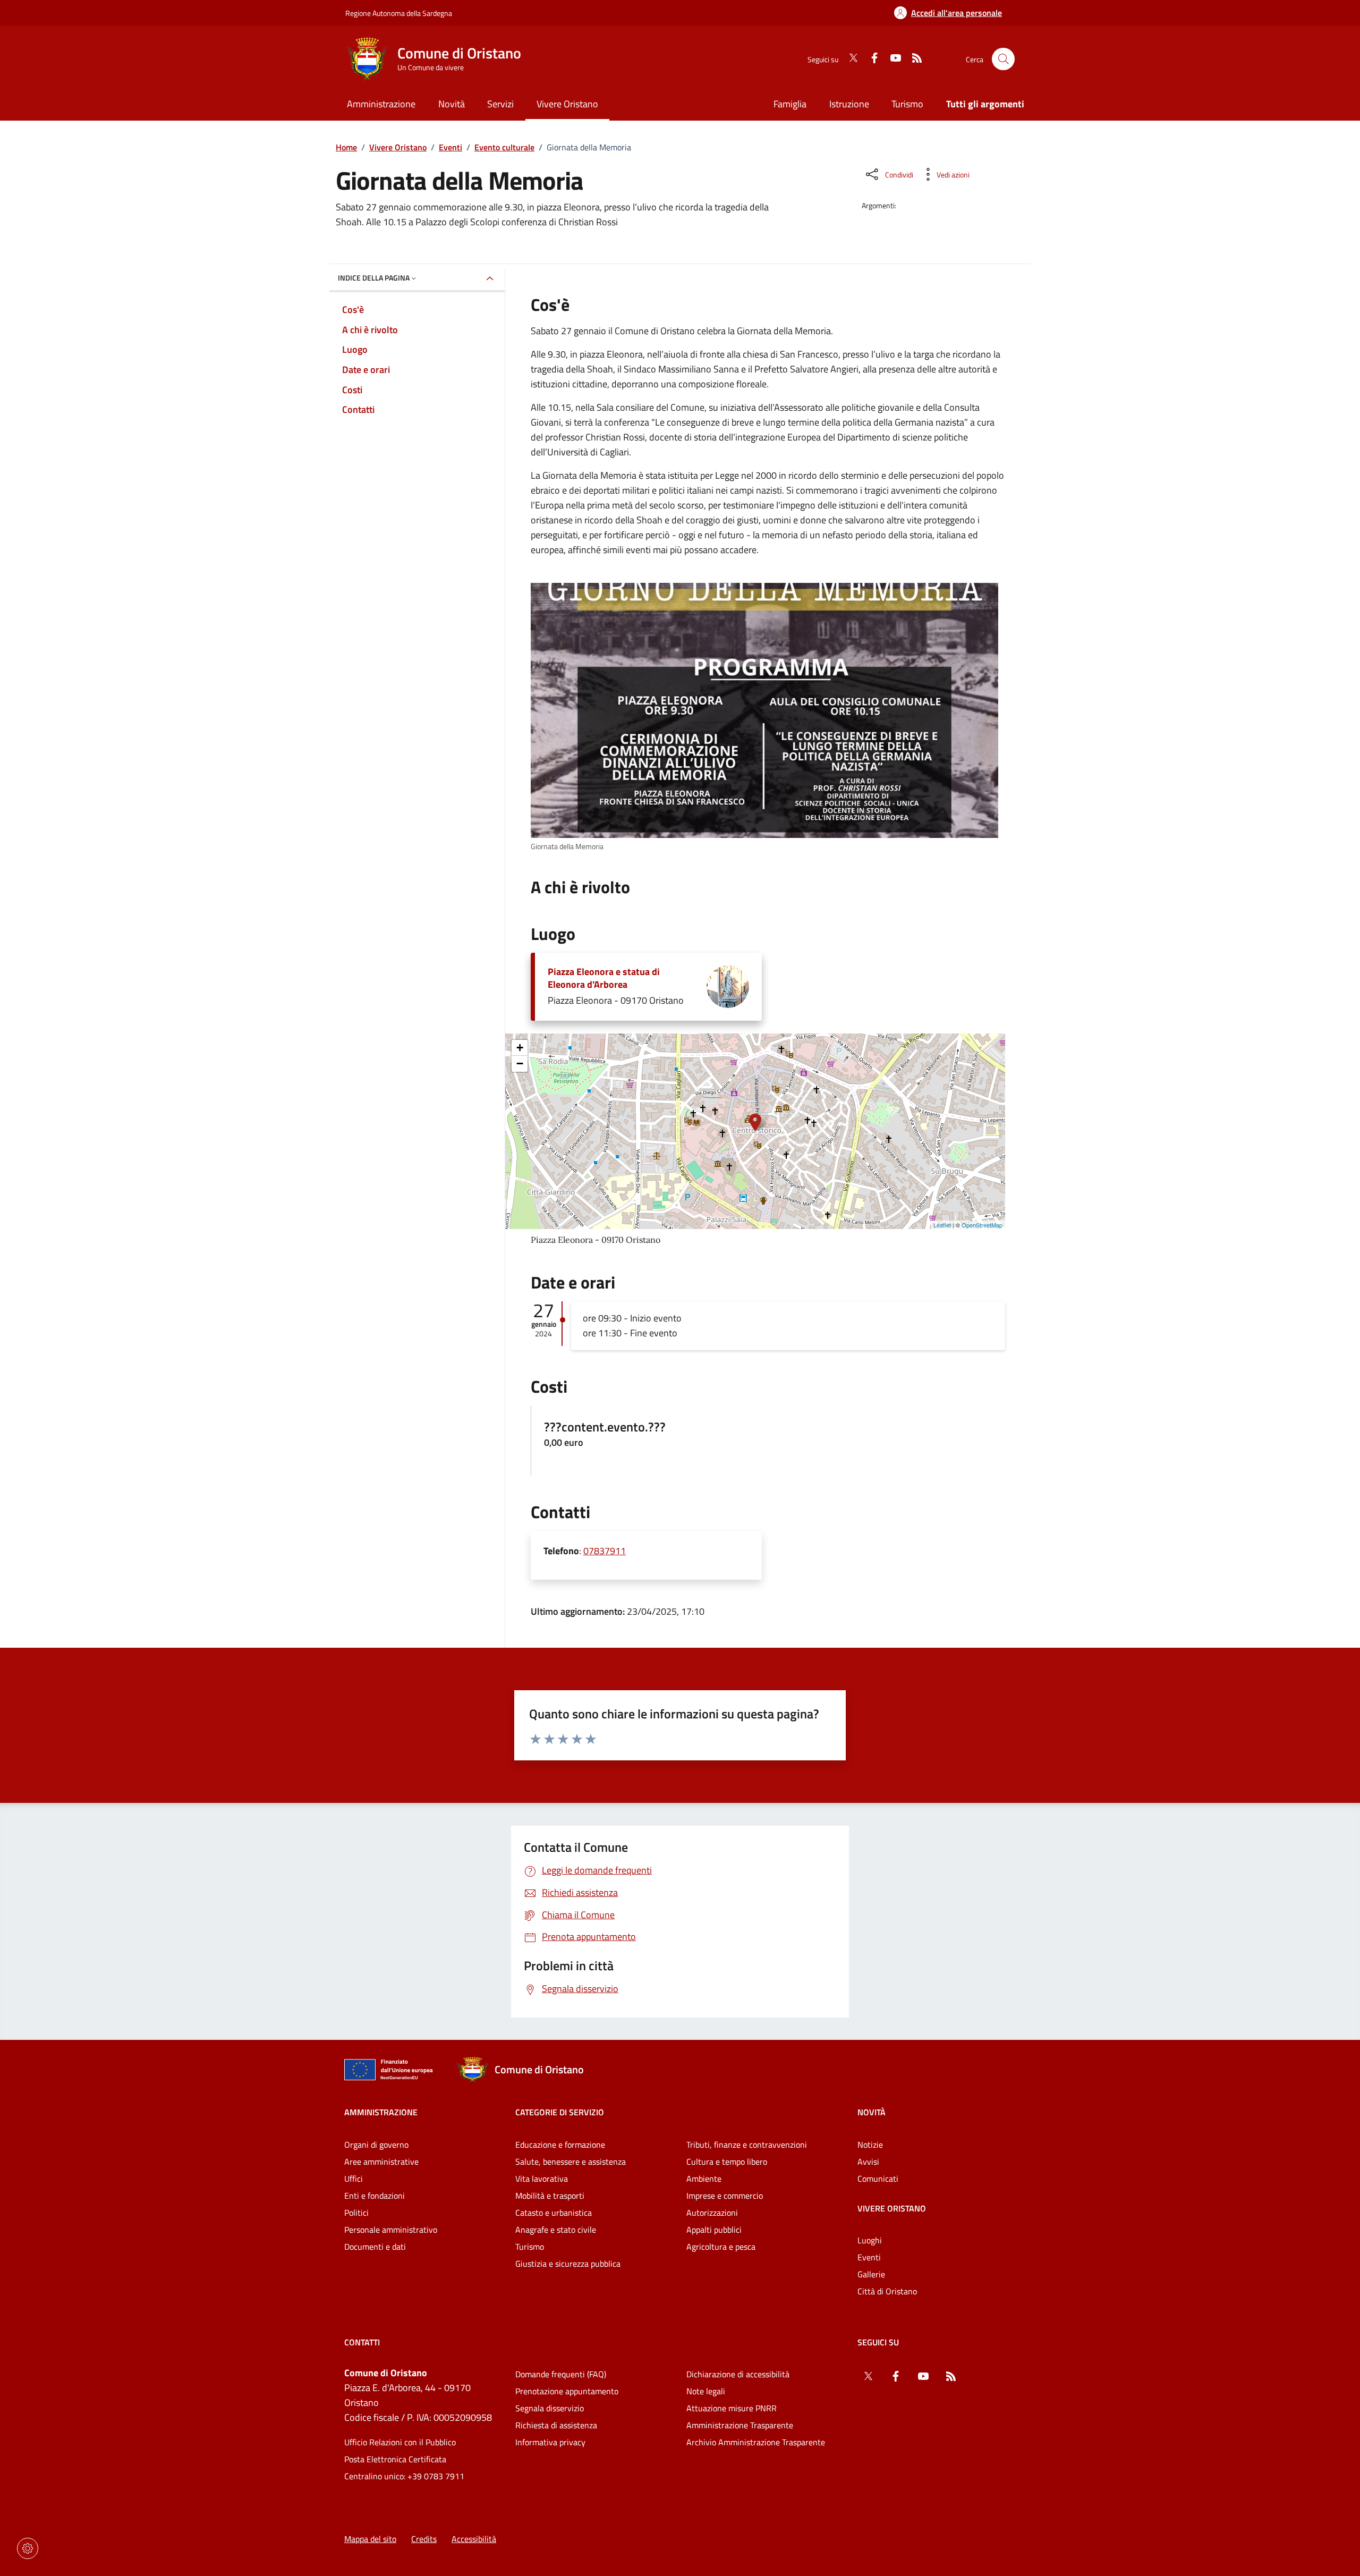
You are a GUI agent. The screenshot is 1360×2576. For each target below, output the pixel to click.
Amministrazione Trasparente (740, 2425)
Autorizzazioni (712, 2213)
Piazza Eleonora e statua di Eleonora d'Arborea (604, 978)
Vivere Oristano (398, 147)
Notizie (870, 2145)
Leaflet (942, 1225)
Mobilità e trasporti (550, 2196)
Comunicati (878, 2179)
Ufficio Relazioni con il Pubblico (400, 2442)
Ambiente (704, 2179)
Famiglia (790, 104)
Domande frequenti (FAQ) (561, 2374)
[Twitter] (849, 59)
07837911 (605, 1551)
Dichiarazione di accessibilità (738, 2374)
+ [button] (520, 1048)
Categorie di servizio (560, 2112)
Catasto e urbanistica (554, 2213)
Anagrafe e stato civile (556, 2230)
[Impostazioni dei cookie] (28, 2548)
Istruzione (849, 104)
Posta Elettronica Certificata (395, 2459)
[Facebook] (870, 59)
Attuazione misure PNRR (732, 2408)
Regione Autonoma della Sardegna (399, 13)
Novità (872, 2112)
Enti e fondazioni (375, 2196)
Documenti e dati (375, 2247)
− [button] (520, 1064)
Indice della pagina (374, 278)
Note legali (706, 2391)
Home (346, 147)
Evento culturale (504, 147)
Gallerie (871, 2274)
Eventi (450, 147)
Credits (424, 2539)
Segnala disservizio (550, 2408)
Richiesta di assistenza (556, 2425)
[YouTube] (891, 59)
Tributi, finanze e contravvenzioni (747, 2145)
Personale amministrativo (391, 2230)
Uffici (354, 2179)
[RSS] (913, 59)
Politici (356, 2213)
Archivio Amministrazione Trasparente (756, 2442)
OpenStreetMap (982, 1225)
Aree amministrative (381, 2162)
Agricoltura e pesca (721, 2247)
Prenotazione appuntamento (567, 2391)
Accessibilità (474, 2539)
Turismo (907, 104)
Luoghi (870, 2240)
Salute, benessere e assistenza (571, 2162)
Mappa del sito (370, 2539)
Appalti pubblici (714, 2230)
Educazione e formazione (560, 2145)
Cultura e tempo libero (727, 2162)
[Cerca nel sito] (1003, 59)
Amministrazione (381, 2112)
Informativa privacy (550, 2442)
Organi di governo (376, 2145)
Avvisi (868, 2162)
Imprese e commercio (725, 2196)
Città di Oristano (887, 2291)
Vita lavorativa (542, 2179)
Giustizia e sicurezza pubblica (568, 2264)
